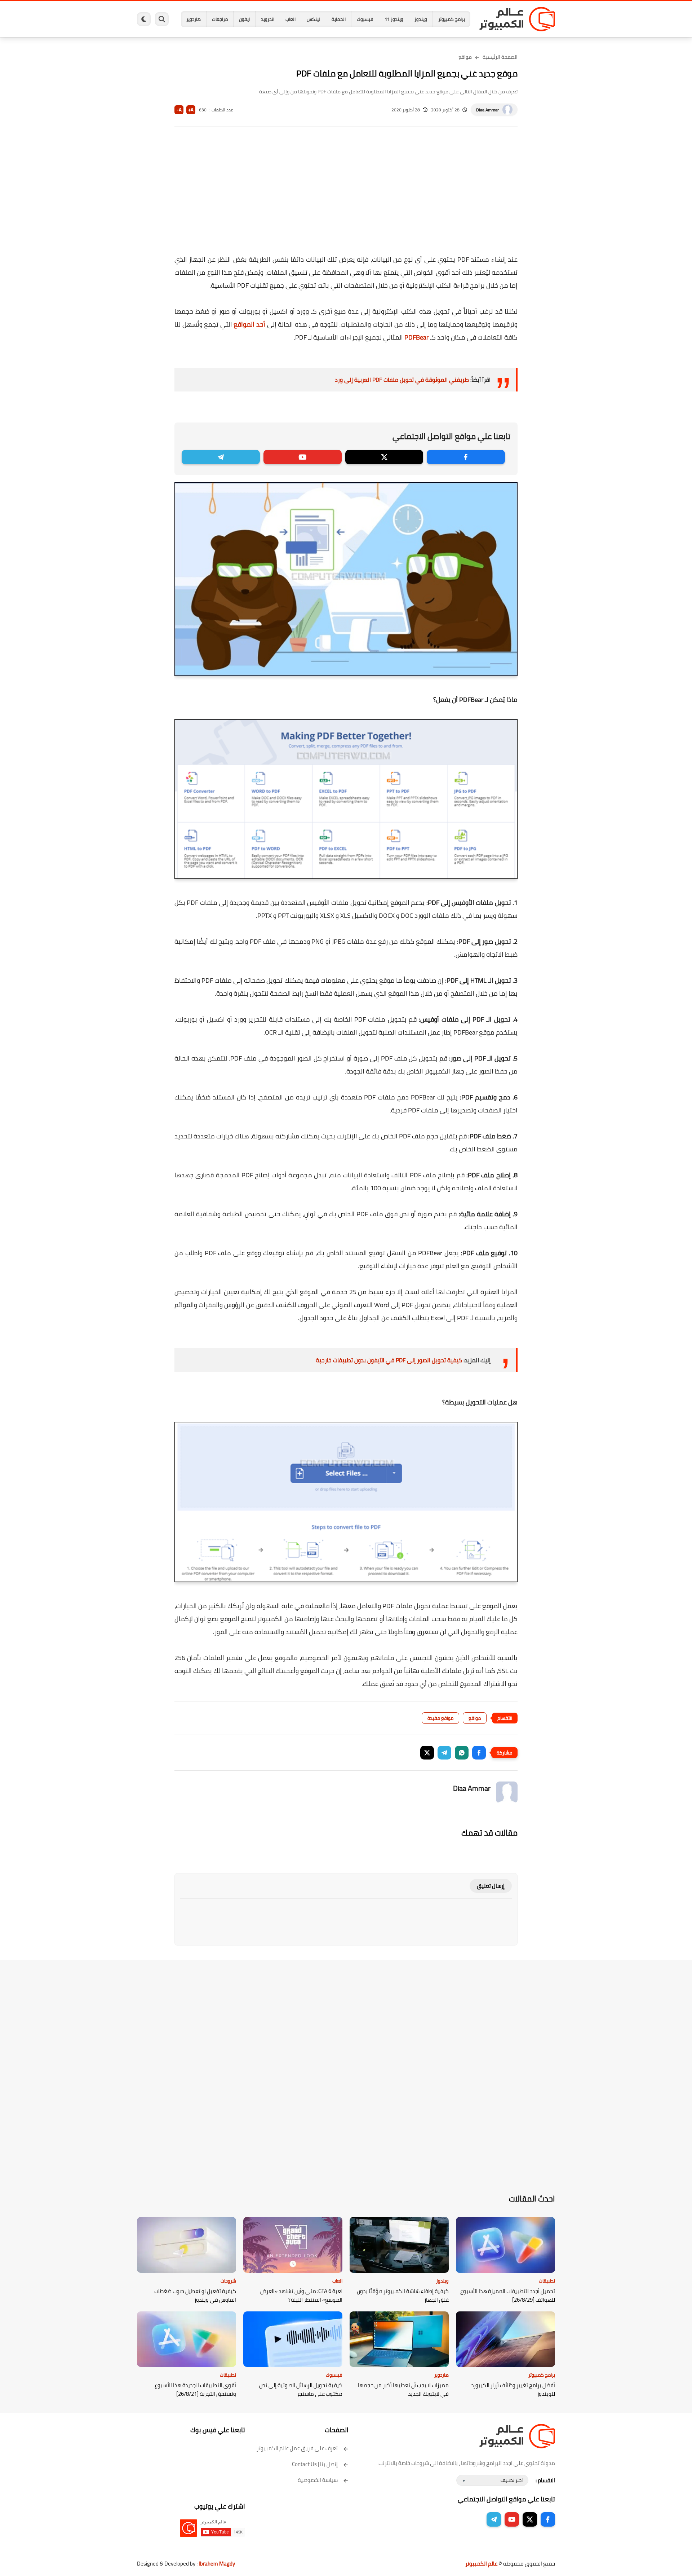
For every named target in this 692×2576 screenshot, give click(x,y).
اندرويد (268, 19)
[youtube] (303, 457)
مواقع (465, 57)
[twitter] (384, 457)
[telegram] (221, 457)
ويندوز (421, 19)
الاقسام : (545, 2480)
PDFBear (416, 337)
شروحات (228, 2281)
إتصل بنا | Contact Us (315, 2464)
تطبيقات (547, 2281)
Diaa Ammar (487, 110)
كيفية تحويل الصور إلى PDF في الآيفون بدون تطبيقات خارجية (389, 1360)
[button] (479, 1753)
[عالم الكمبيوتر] (517, 19)
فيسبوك (365, 19)
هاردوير (194, 19)
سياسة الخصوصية (318, 2480)
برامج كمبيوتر (452, 19)
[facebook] (466, 457)
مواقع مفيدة (440, 1718)
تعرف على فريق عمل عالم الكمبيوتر (297, 2448)
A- (179, 110)
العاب (290, 19)
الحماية (339, 19)
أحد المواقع (249, 324)
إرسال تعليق (491, 1886)
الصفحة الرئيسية (500, 57)
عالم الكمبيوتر (481, 2564)
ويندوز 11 (394, 19)
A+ (191, 110)
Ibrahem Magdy (217, 2564)
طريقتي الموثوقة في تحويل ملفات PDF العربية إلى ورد (402, 380)
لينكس (314, 19)
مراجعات (220, 19)
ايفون (244, 19)
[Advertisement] (346, 195)
